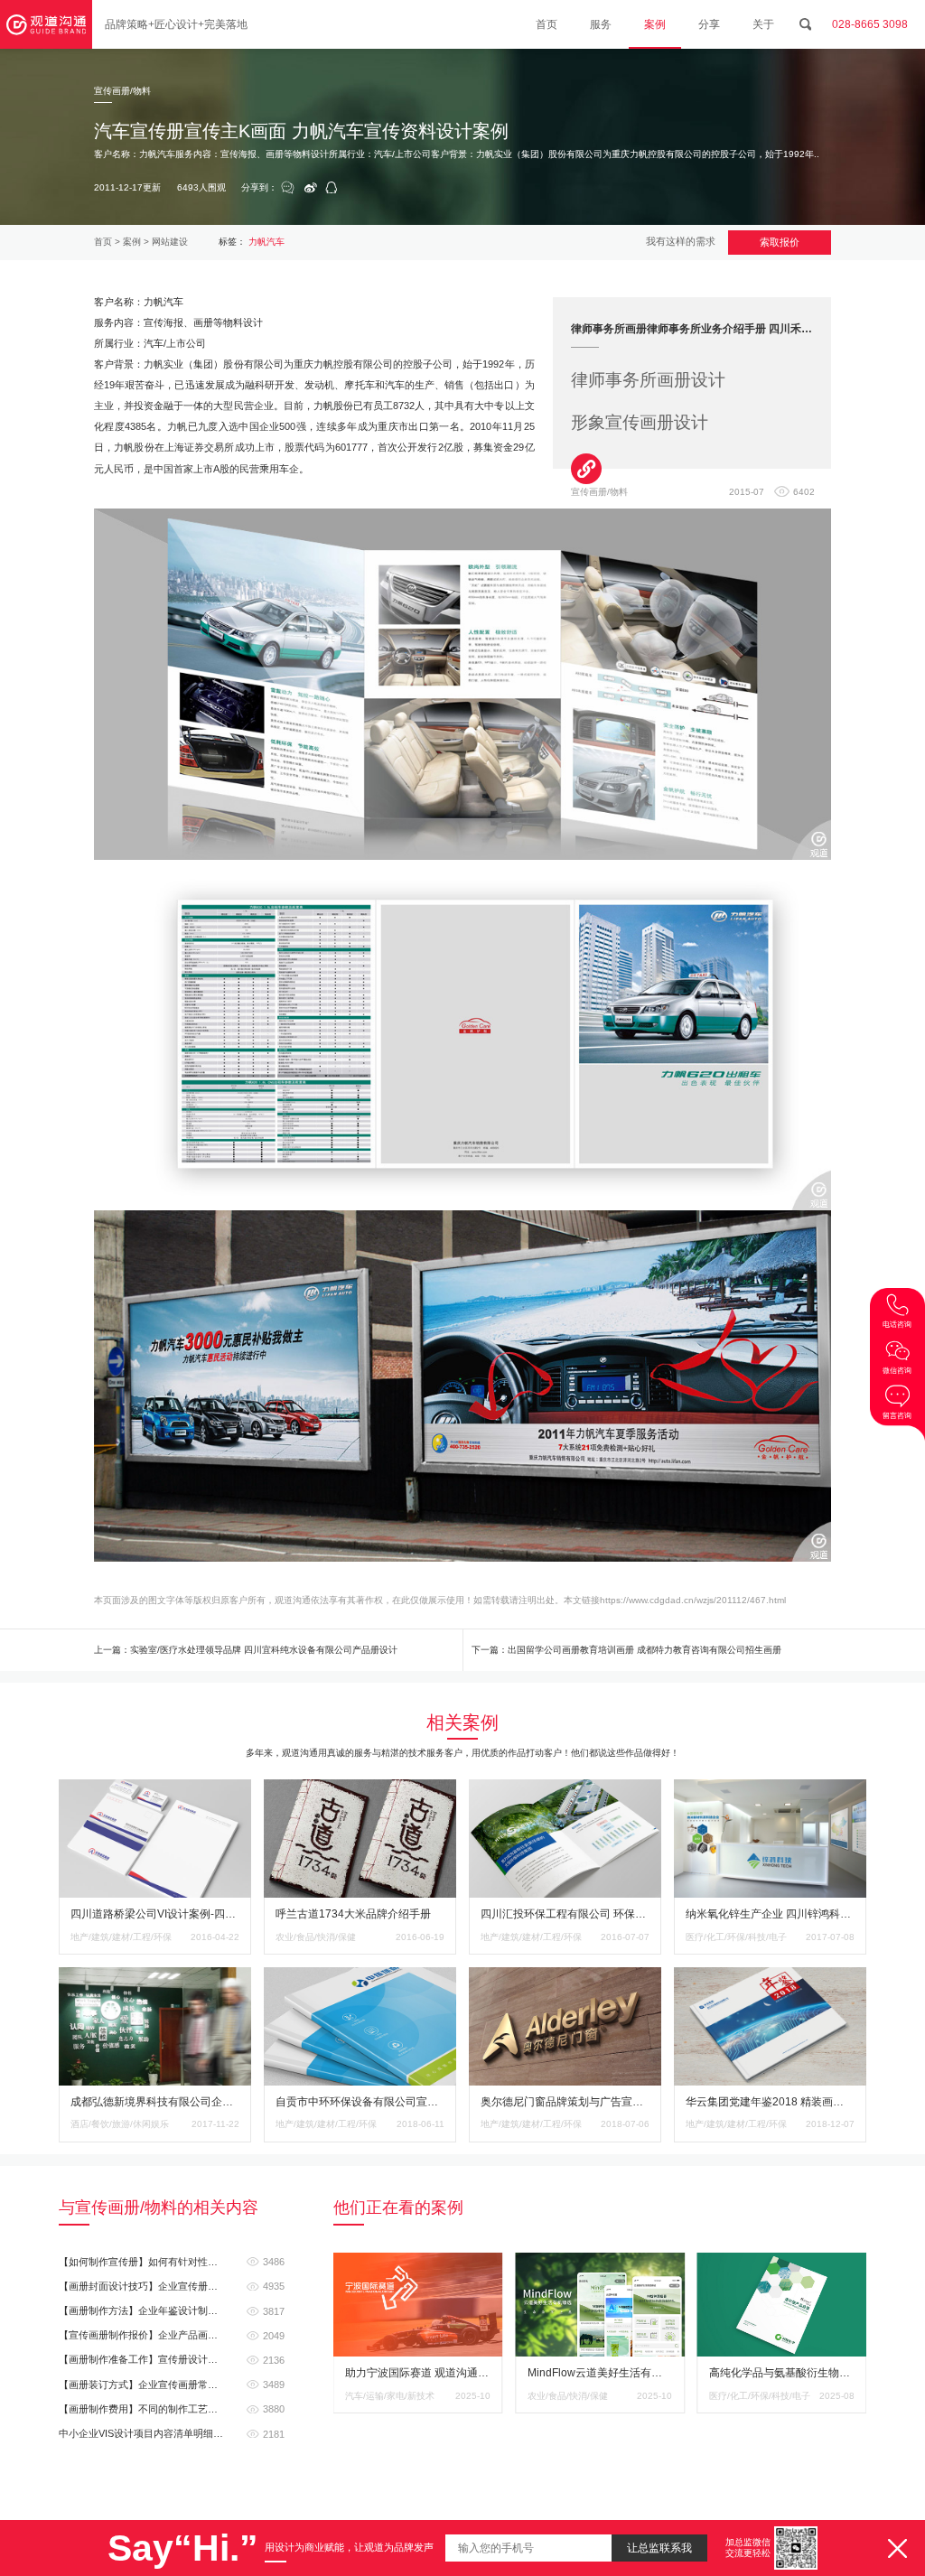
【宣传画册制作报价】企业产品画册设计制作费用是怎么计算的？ (172, 2335)
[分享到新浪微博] (311, 189)
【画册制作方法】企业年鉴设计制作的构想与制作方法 (172, 2310)
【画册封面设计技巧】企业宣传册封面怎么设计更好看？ (172, 2286)
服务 (601, 24)
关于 (763, 24)
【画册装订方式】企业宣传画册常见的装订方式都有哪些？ (172, 2385)
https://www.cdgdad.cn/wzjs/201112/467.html (693, 1600)
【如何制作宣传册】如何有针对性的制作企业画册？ (172, 2262)
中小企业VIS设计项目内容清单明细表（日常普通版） (172, 2433)
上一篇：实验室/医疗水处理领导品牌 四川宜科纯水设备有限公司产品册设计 (246, 1650)
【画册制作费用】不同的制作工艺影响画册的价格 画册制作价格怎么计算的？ (172, 2409)
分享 (709, 24)
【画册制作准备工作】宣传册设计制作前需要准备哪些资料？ (172, 2359)
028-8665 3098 (870, 24)
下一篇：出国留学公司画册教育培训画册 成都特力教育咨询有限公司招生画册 (626, 1650)
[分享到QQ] (332, 189)
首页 (547, 24)
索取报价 (780, 242)
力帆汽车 (266, 242)
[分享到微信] (288, 188)
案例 (655, 24)
